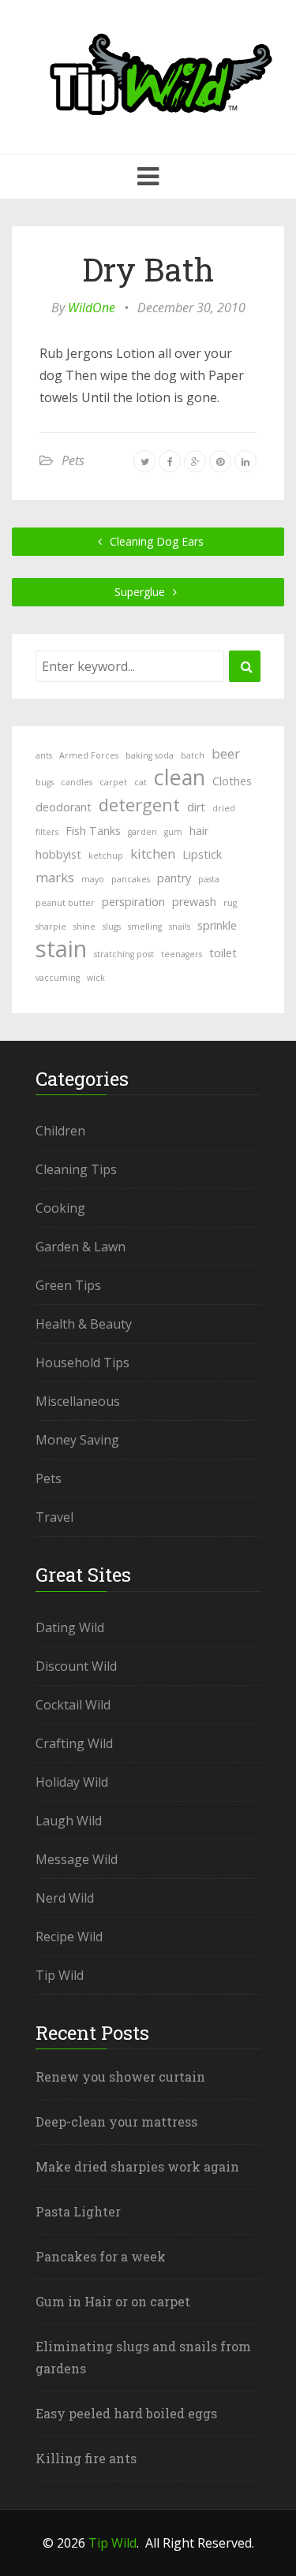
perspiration (133, 902)
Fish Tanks (93, 831)
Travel (54, 1517)
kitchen (153, 854)
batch (193, 755)
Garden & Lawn (81, 1247)
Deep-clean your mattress (116, 2121)
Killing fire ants (86, 2458)
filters (47, 832)
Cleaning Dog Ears (155, 541)
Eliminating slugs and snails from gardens (143, 2357)
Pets (73, 460)
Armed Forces (89, 755)
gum (173, 832)
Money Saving (77, 1440)
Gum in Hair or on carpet (113, 2301)
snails (180, 926)
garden (142, 832)
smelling (145, 926)
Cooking (60, 1208)
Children (60, 1131)
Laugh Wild (69, 1821)
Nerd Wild (65, 1898)
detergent (139, 804)
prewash (194, 902)
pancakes (131, 879)
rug (230, 903)
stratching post (124, 954)
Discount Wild (76, 1666)
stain (61, 949)
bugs (45, 782)
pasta (209, 879)
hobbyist (58, 854)
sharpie (51, 926)
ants (44, 755)
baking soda (150, 755)
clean (180, 777)
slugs (112, 926)
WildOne (92, 308)
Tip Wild (60, 1975)
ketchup (106, 856)
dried (224, 808)
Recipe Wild (69, 1937)
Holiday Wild (72, 1782)
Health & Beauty (84, 1324)
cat (141, 782)
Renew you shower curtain (120, 2076)
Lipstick (202, 854)
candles (77, 782)
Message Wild (77, 1859)
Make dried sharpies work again (137, 2166)
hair (199, 831)
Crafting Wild (74, 1743)
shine (84, 926)
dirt (196, 807)
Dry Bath (148, 269)
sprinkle (217, 925)
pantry (174, 878)
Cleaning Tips (76, 1169)
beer (226, 753)
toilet (223, 953)
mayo (93, 879)
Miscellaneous (78, 1401)
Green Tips (68, 1285)
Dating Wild (70, 1627)
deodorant (64, 807)
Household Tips (82, 1363)
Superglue (141, 592)
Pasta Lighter (78, 2211)
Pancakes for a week (101, 2256)
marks (55, 877)
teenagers (182, 954)
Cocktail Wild (73, 1705)
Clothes (232, 781)
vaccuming (58, 978)
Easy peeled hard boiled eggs (126, 2413)
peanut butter (65, 903)
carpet (113, 782)
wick (96, 978)
